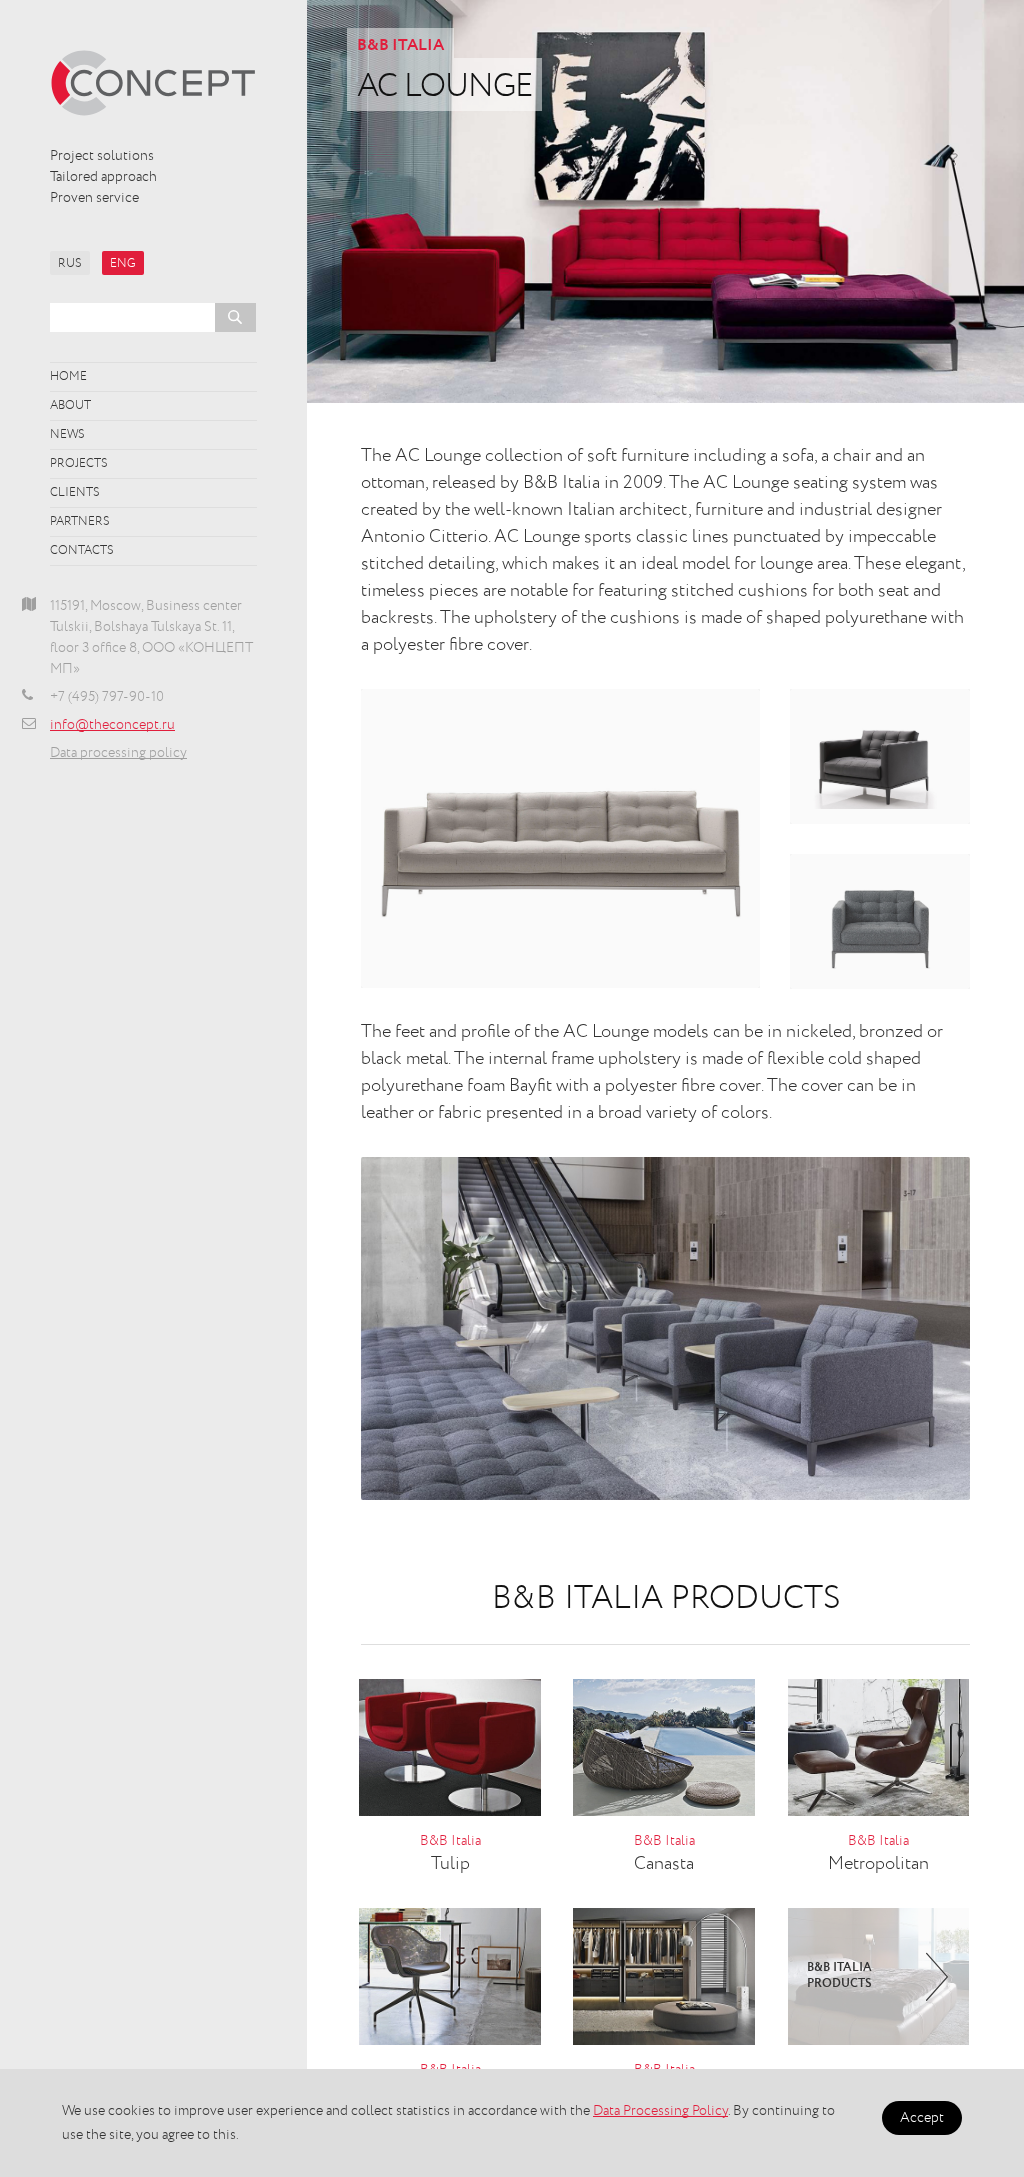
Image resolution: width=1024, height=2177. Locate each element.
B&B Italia (400, 46)
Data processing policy (118, 753)
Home (68, 377)
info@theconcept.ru (112, 725)
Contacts (82, 551)
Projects (79, 464)
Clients (75, 493)
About (70, 406)
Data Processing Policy (660, 2111)
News (67, 435)
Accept (922, 2118)
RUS (70, 264)
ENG (123, 264)
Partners (80, 522)
